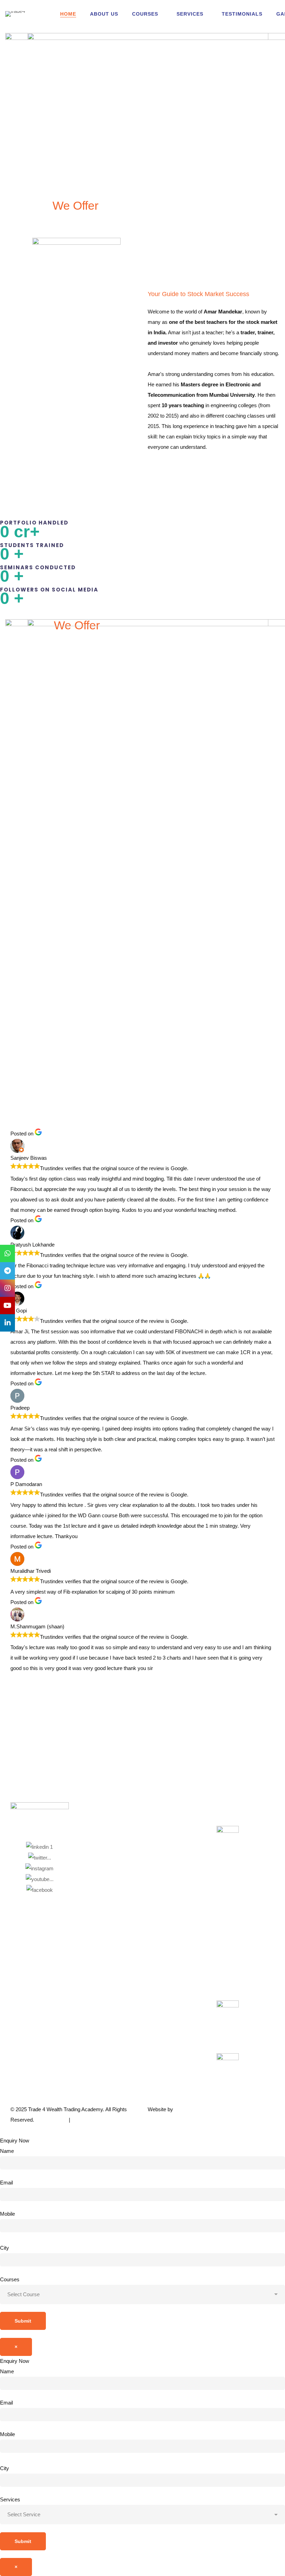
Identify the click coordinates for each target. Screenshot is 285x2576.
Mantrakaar (188, 2109)
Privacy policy (52, 2120)
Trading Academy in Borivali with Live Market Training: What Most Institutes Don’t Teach (139, 1082)
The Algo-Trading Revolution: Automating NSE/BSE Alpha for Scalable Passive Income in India (46, 1082)
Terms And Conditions (96, 2120)
